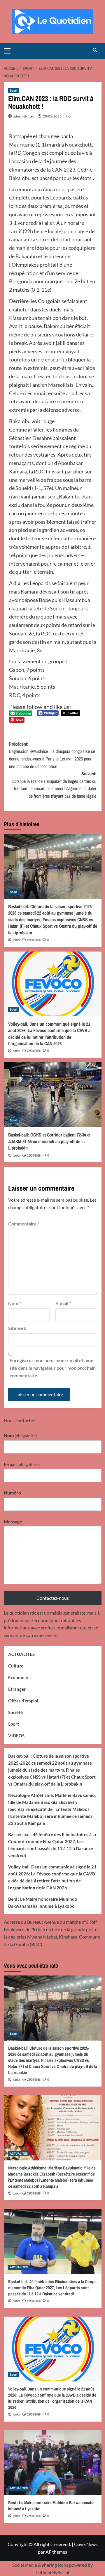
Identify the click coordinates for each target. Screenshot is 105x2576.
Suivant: (54, 785)
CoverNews (86, 2544)
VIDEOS (16, 1736)
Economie (18, 1677)
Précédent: (52, 755)
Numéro (12, 1493)
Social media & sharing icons (41, 2565)
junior (17, 940)
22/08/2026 (34, 940)
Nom (14, 1303)
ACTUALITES (21, 1654)
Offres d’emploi (23, 1701)
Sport (14, 90)
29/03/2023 (52, 116)
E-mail (63, 1303)
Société (15, 1712)
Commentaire (24, 1224)
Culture (16, 1666)
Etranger (17, 1689)
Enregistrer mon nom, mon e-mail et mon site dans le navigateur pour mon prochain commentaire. (53, 1368)
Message (13, 1521)
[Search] (95, 50)
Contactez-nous (53, 1598)
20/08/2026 (34, 1155)
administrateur (24, 116)
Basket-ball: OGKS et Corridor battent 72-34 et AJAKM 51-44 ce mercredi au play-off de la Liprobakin (49, 1141)
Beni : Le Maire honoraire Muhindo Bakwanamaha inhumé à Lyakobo (43, 1902)
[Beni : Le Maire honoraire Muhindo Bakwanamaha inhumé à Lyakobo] (53, 2463)
